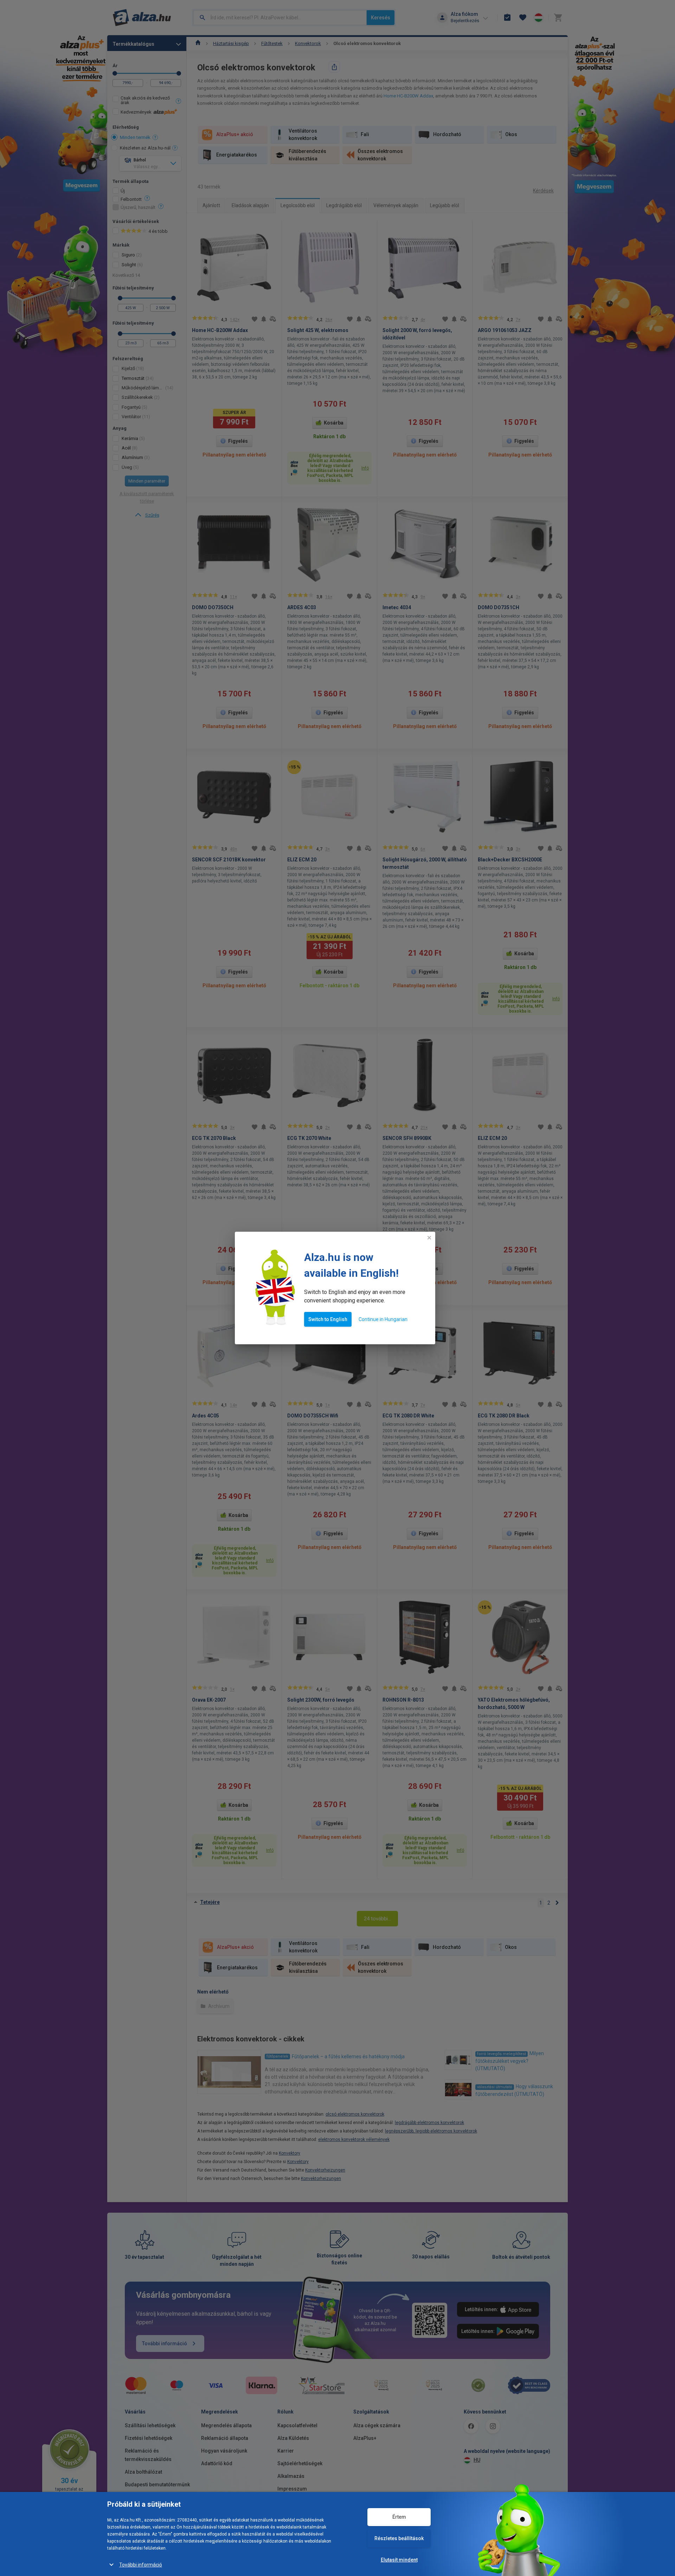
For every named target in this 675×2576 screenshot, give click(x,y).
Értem (399, 2517)
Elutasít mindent (399, 2560)
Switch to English (328, 1319)
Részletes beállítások (399, 2538)
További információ (141, 2565)
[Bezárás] (429, 1238)
